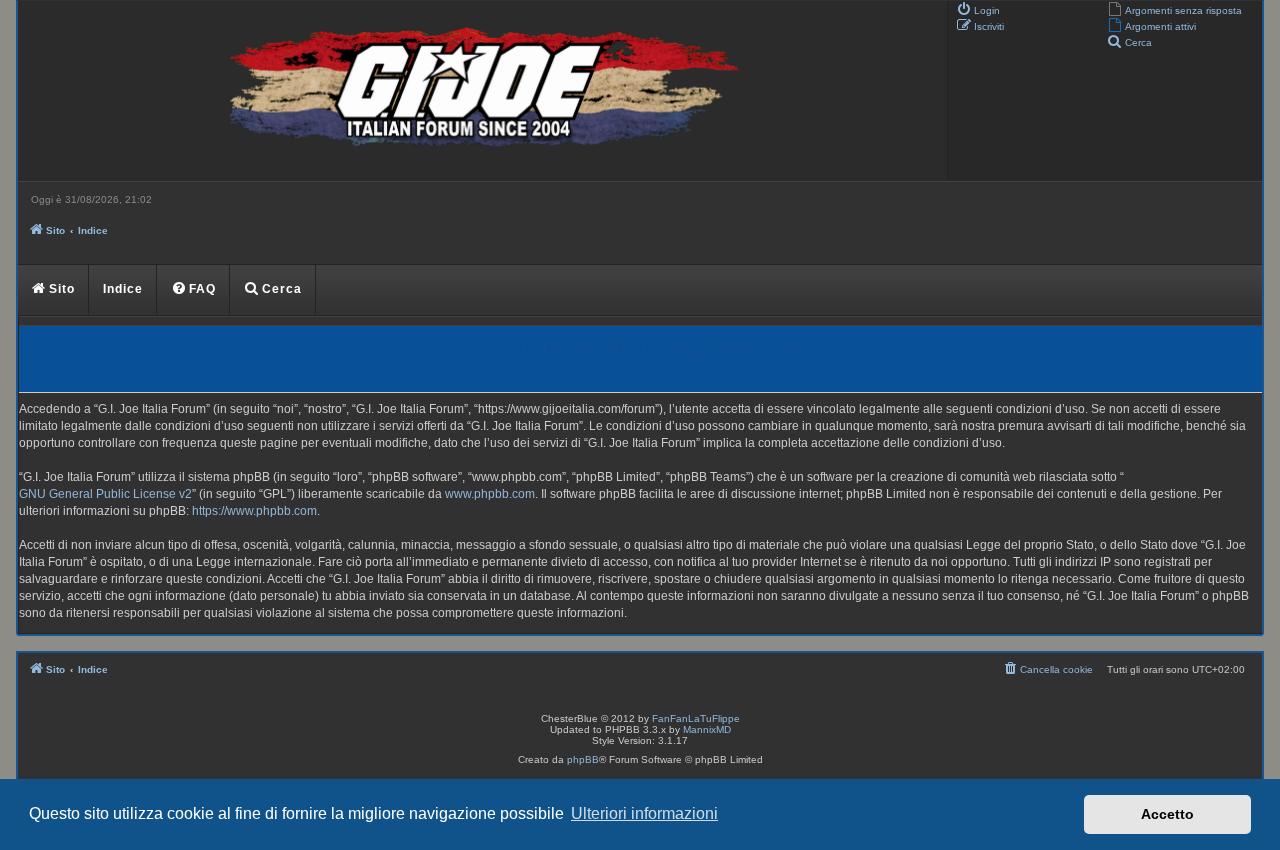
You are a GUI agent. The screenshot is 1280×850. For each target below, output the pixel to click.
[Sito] (480, 91)
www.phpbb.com (490, 494)
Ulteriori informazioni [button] (644, 813)
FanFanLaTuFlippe (696, 718)
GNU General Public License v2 (105, 494)
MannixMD (707, 729)
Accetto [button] (1167, 814)
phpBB (583, 759)
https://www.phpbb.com (254, 511)
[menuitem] (1174, 9)
